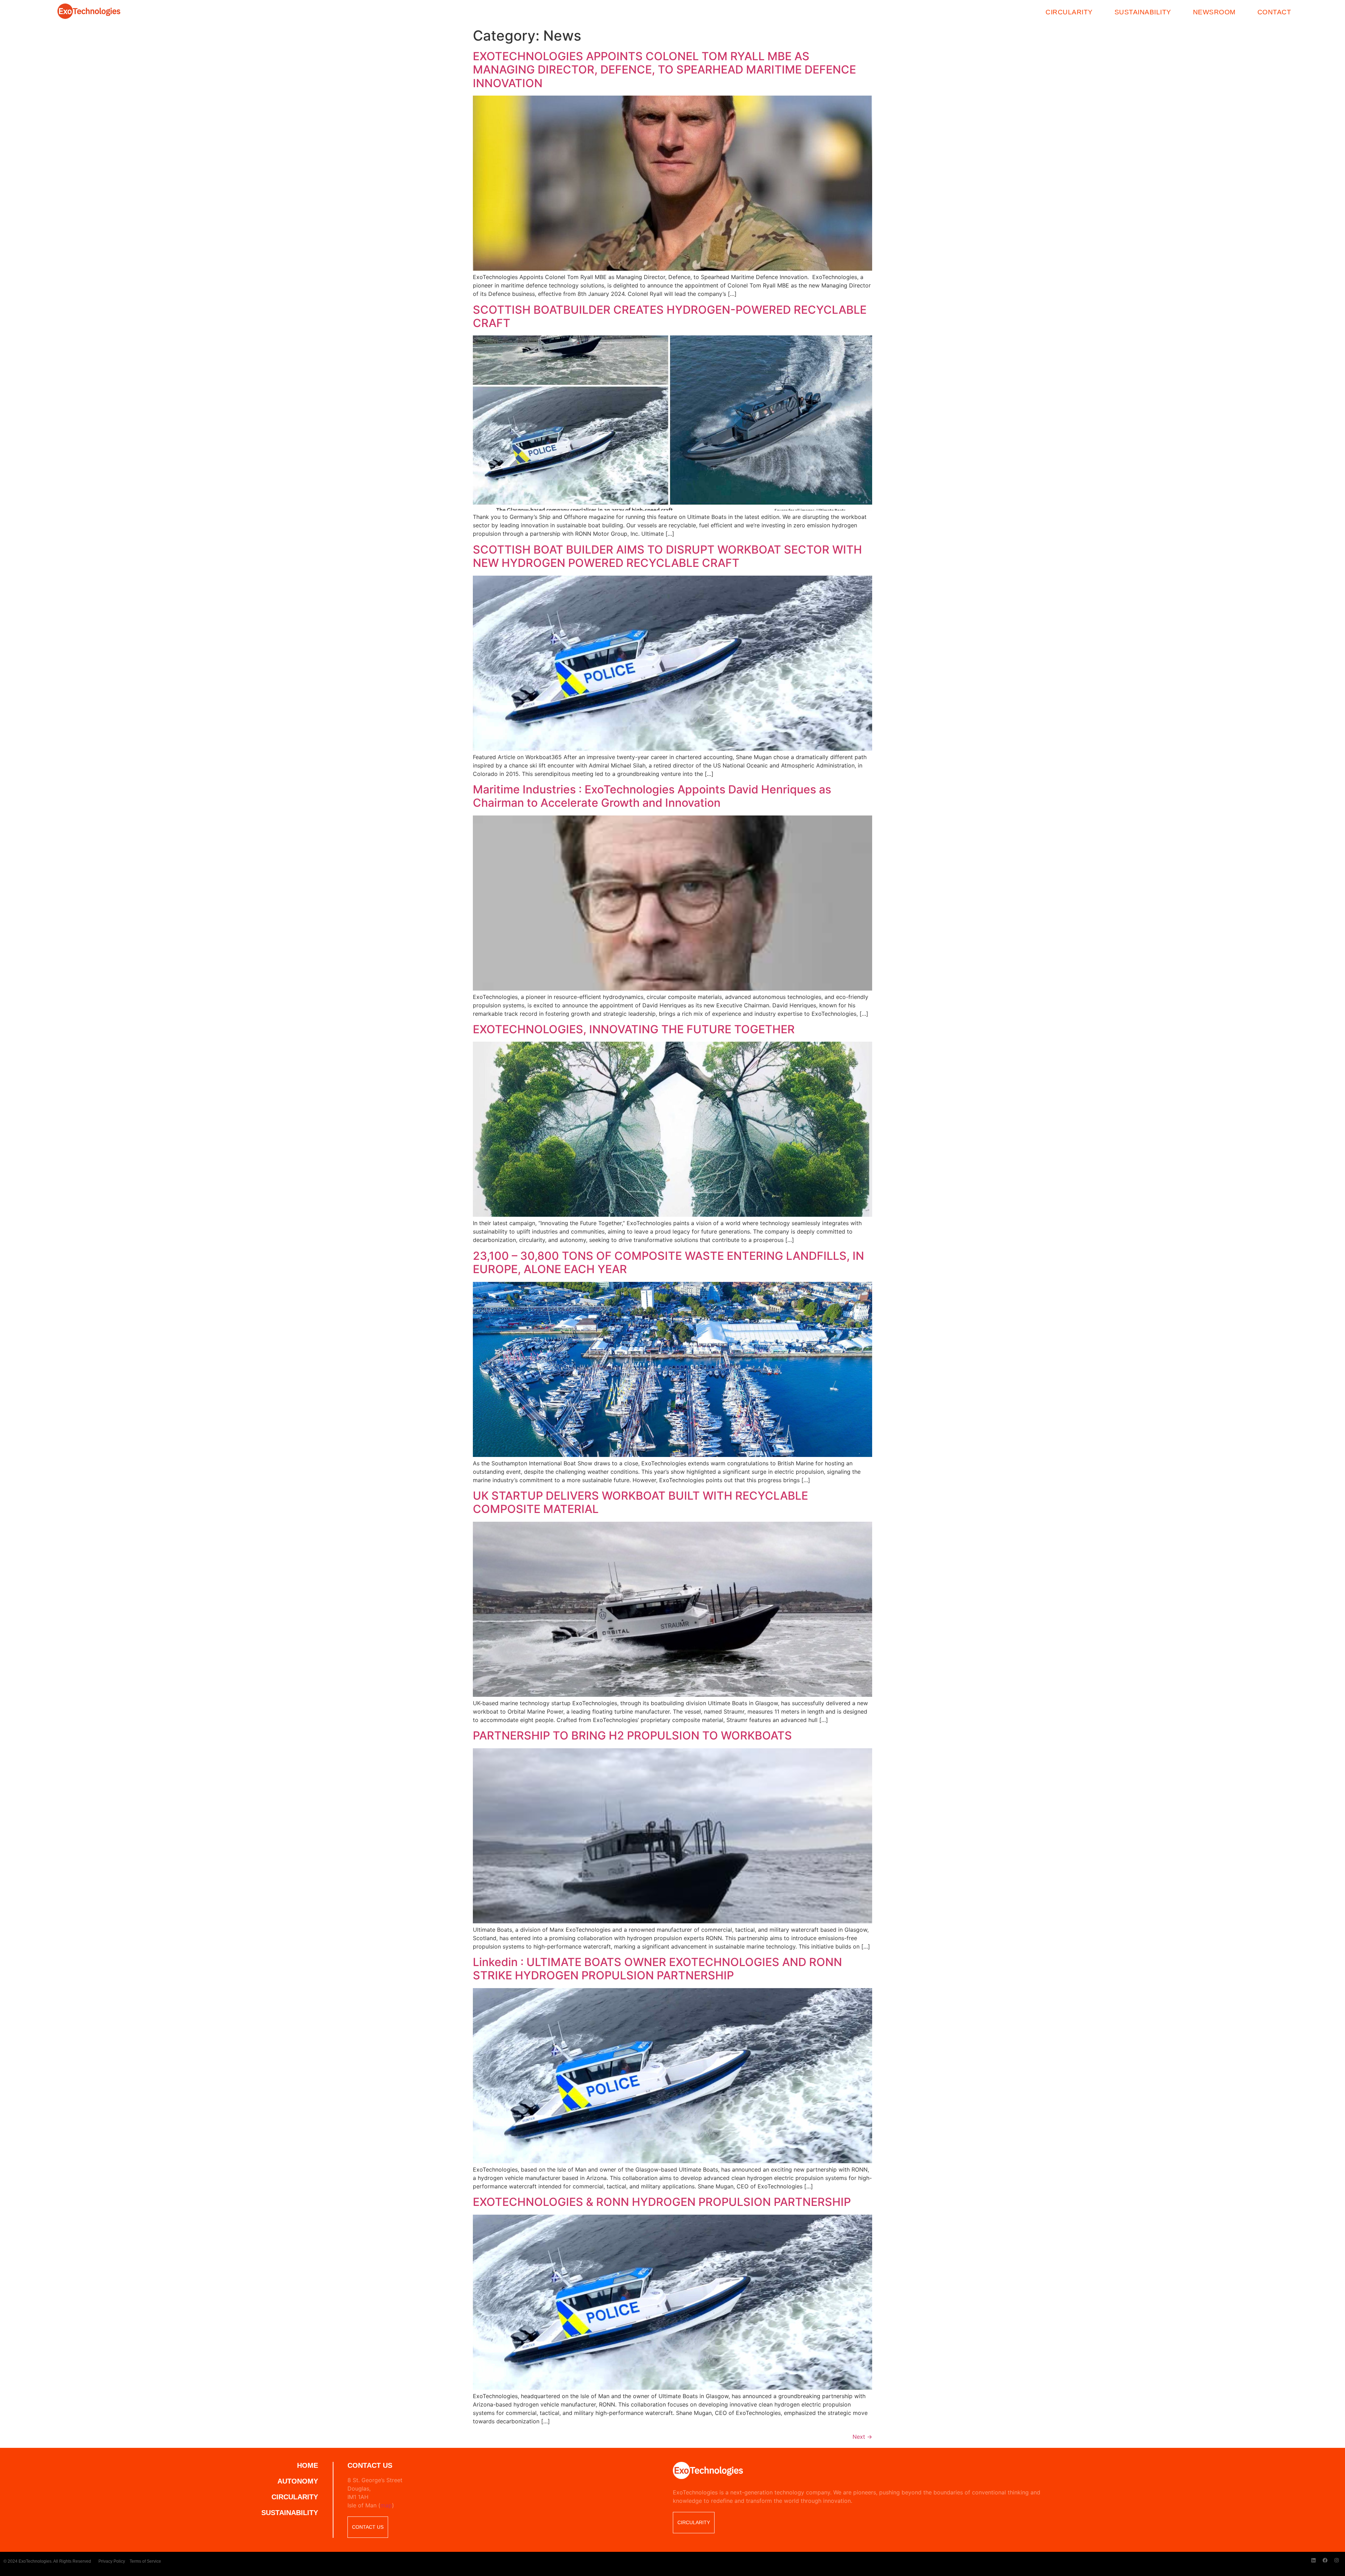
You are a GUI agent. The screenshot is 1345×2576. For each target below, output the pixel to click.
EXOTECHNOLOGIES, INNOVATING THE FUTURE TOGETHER (634, 1029)
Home (308, 2465)
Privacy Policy (112, 2561)
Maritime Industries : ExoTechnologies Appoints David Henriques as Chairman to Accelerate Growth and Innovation (652, 796)
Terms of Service (145, 2561)
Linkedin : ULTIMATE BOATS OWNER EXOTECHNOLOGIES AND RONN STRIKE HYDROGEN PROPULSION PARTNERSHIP (657, 1969)
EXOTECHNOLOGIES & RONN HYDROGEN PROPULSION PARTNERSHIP (662, 2202)
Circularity (1069, 12)
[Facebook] (1325, 2560)
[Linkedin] (1313, 2560)
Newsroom (1214, 12)
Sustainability (1143, 12)
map (386, 2505)
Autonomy (298, 2481)
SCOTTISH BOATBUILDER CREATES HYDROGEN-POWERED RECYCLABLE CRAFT (670, 316)
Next (862, 2437)
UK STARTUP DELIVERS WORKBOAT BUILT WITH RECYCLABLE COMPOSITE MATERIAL (640, 1502)
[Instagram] (1337, 2560)
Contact (1274, 12)
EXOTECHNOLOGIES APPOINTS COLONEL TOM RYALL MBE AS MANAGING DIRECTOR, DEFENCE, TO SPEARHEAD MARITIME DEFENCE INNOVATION (664, 70)
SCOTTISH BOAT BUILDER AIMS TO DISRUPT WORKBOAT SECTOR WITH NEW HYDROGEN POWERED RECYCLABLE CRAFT (667, 556)
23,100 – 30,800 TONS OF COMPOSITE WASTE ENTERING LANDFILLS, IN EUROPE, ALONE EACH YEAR (668, 1262)
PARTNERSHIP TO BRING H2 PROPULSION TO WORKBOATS (632, 1735)
